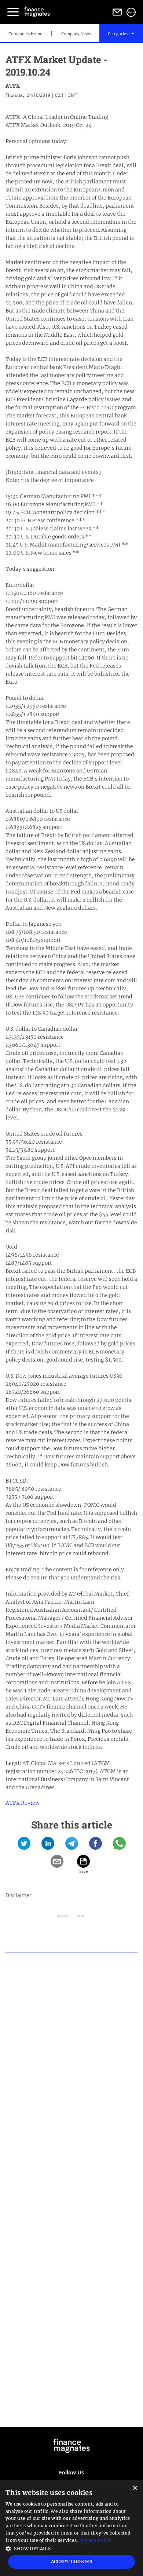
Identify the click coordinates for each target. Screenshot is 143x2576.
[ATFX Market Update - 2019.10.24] (24, 1846)
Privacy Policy (95, 2540)
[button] (71, 2548)
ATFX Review (23, 1803)
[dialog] (71, 2528)
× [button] (135, 2488)
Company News (76, 34)
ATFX (13, 86)
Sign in (131, 12)
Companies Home (25, 34)
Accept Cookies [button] (72, 2562)
